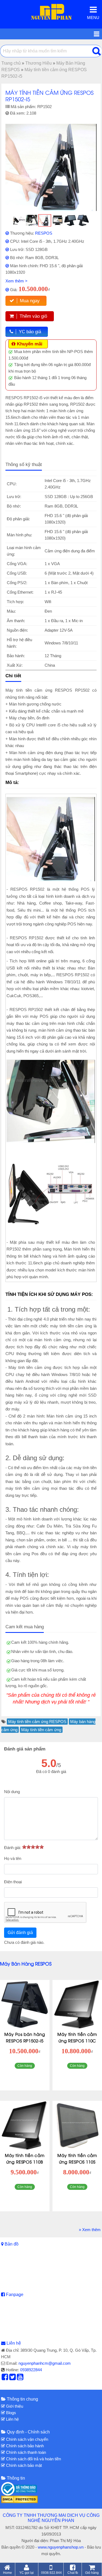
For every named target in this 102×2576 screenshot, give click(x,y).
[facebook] (5, 2378)
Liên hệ (14, 2343)
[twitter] (13, 2378)
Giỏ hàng (92, 2573)
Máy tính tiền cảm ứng (41, 1730)
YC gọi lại (27, 2573)
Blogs (10, 2413)
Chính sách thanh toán (25, 2452)
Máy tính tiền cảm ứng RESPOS (37, 1722)
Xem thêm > (16, 281)
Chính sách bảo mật (23, 2465)
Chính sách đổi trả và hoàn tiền (33, 2459)
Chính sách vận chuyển (27, 2439)
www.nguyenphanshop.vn (61, 2547)
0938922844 (31, 2370)
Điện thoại (13, 1882)
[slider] (33, 1847)
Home (7, 2573)
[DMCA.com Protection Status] (19, 2499)
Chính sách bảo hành (24, 2446)
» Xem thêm (90, 2230)
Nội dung (12, 1792)
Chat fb (73, 2573)
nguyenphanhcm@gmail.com (45, 2363)
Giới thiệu (14, 2406)
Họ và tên (13, 1858)
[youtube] (20, 2378)
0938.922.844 (51, 2573)
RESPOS (44, 233)
